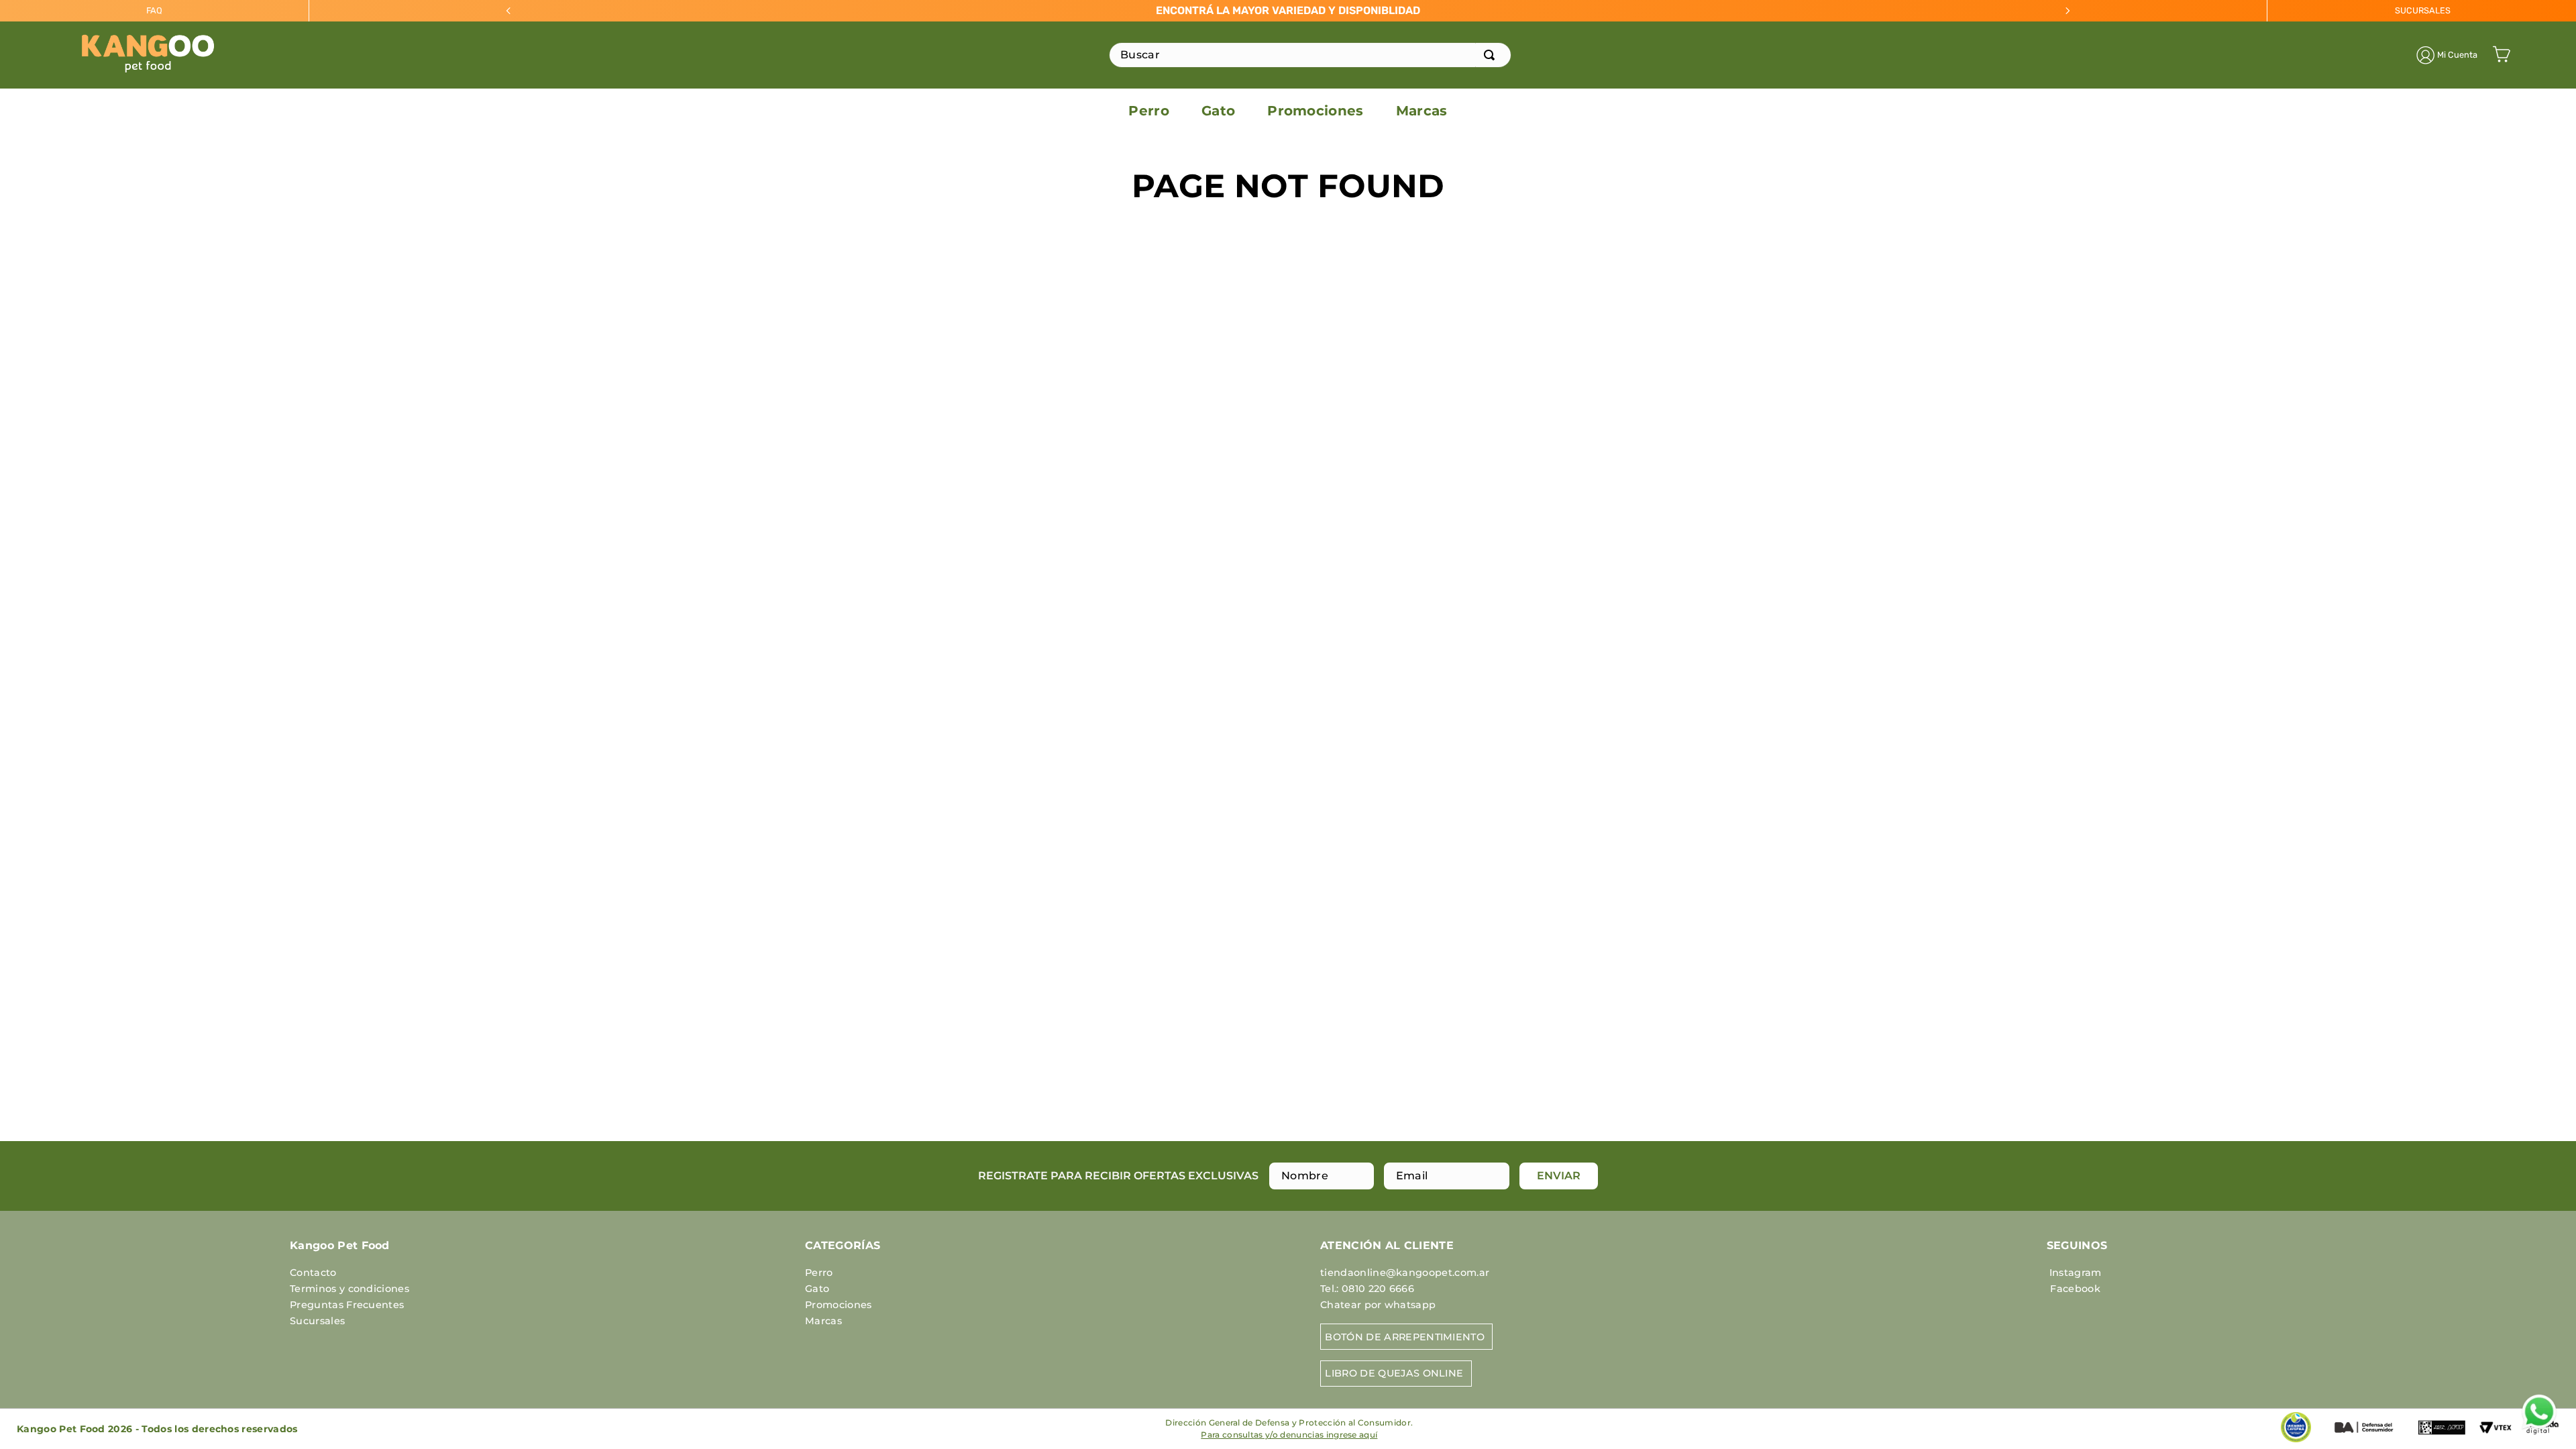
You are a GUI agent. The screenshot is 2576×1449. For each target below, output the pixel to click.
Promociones (839, 1305)
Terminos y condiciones (350, 1289)
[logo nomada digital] (2542, 1441)
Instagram (2076, 1273)
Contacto (313, 1273)
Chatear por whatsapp (1378, 1305)
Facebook (2075, 1289)
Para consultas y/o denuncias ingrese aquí (1289, 1435)
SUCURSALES (2423, 10)
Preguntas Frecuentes (347, 1305)
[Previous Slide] (508, 11)
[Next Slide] (2068, 11)
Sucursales (317, 1321)
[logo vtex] (2495, 1434)
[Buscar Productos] (1492, 55)
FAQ (154, 10)
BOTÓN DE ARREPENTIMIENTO (1405, 1337)
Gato (817, 1289)
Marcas (823, 1321)
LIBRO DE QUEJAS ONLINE (1394, 1373)
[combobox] (1310, 55)
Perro (819, 1273)
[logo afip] (2442, 1438)
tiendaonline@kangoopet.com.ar (1405, 1273)
